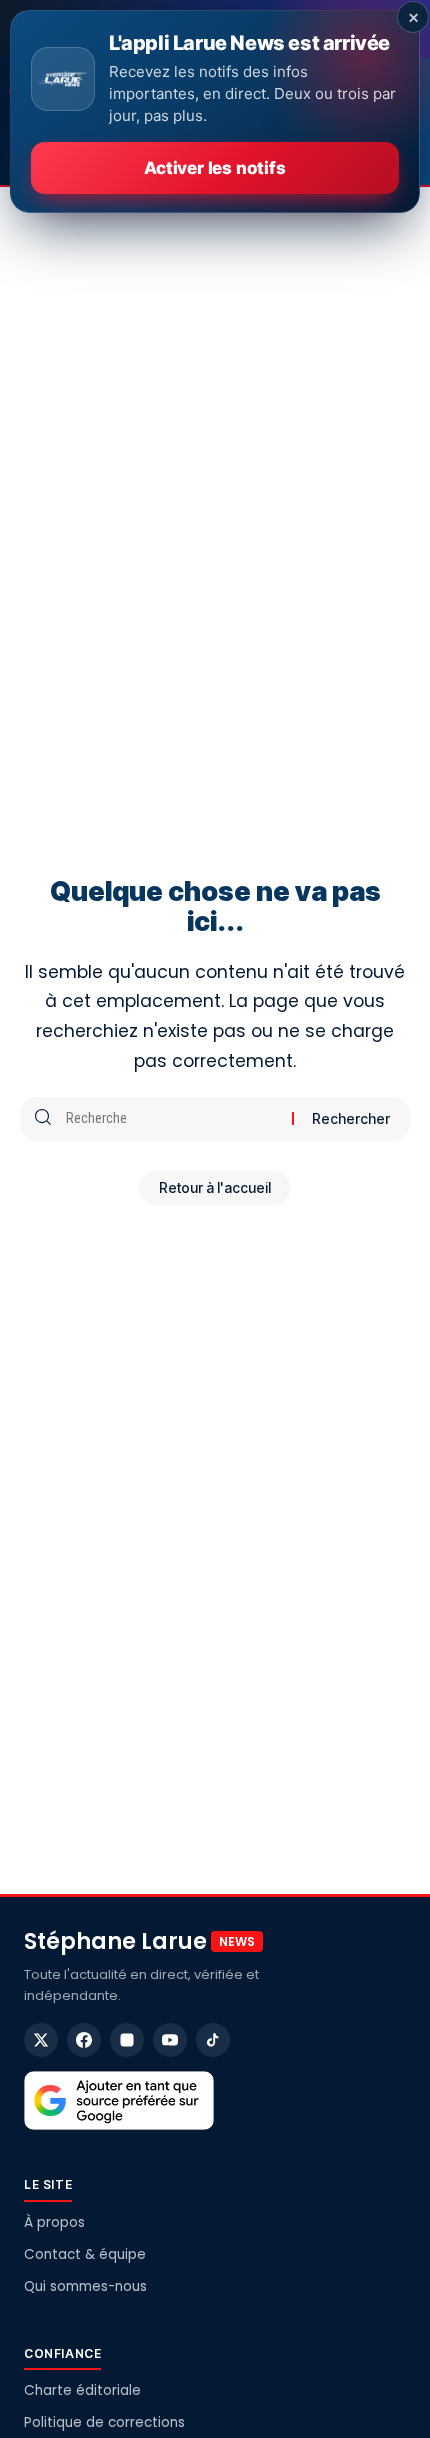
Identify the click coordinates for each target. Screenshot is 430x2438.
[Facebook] (84, 2040)
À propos (54, 2222)
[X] (41, 2040)
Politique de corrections (104, 2422)
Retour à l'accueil (215, 1187)
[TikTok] (213, 2040)
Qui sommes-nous (85, 2286)
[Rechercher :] (171, 1119)
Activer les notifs (214, 168)
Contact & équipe (85, 2254)
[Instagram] (127, 2040)
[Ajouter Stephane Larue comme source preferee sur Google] (119, 2101)
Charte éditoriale (82, 2390)
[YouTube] (170, 2040)
